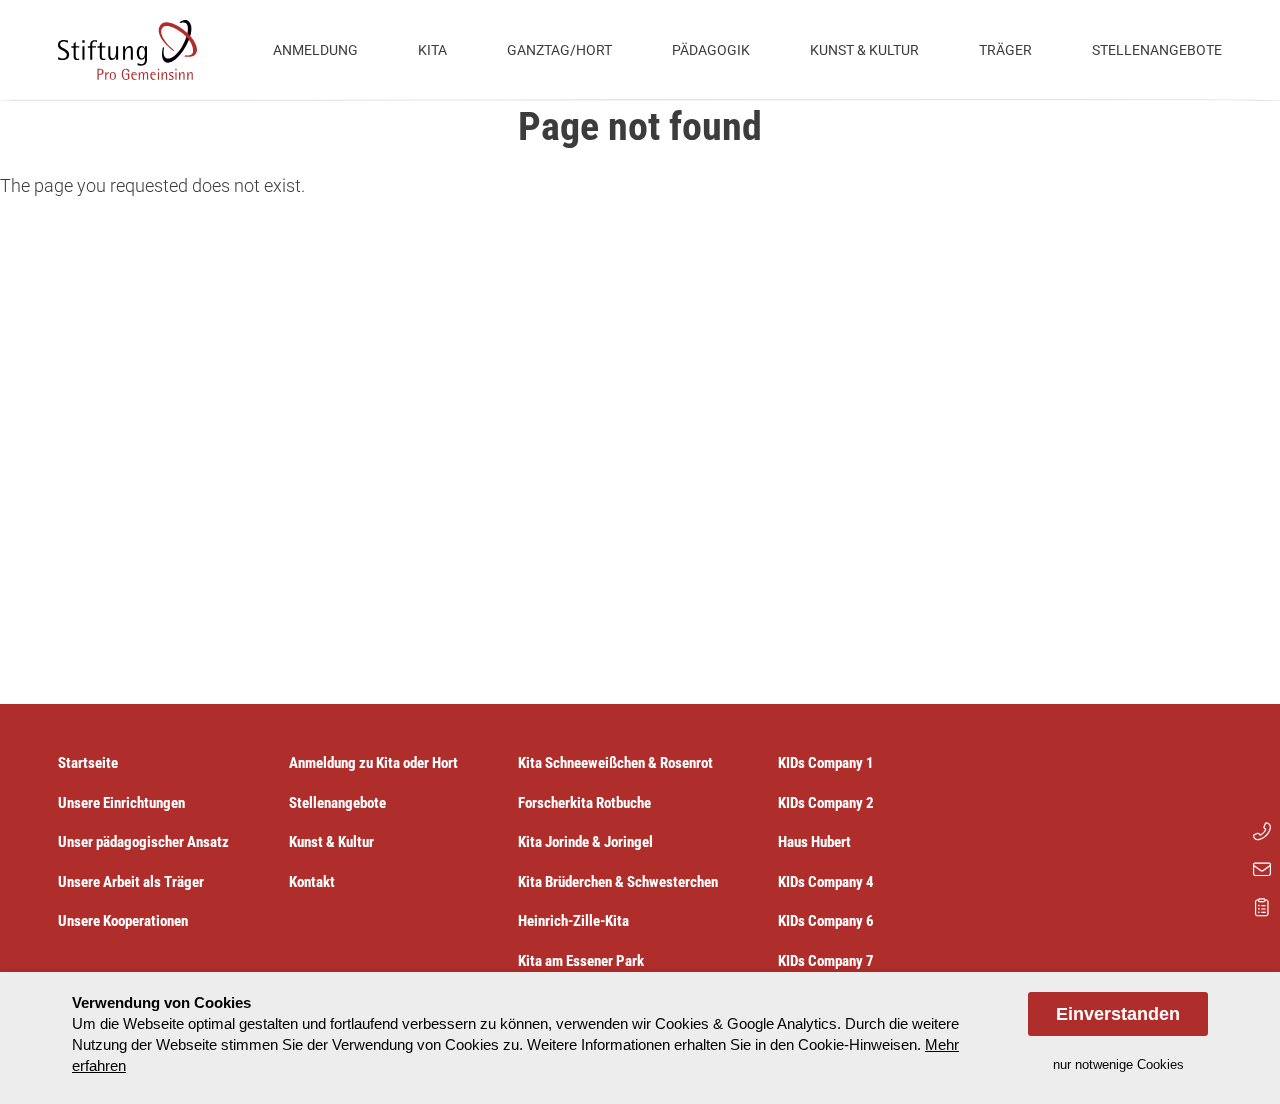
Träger (1005, 50)
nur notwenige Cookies (1118, 1064)
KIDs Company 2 (826, 803)
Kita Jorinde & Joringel (585, 842)
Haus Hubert (814, 842)
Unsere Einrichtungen (121, 803)
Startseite (88, 763)
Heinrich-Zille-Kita (573, 921)
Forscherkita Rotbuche (584, 803)
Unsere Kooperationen (123, 921)
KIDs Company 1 (826, 763)
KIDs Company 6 (826, 921)
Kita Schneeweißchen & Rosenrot (615, 763)
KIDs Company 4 (826, 882)
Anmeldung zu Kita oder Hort (373, 763)
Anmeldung (315, 50)
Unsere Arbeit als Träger (131, 882)
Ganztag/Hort (559, 50)
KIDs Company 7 (826, 961)
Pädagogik (711, 50)
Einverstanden (1118, 1014)
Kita (432, 50)
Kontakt (312, 882)
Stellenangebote (1157, 50)
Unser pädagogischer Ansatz (143, 842)
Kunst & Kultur (864, 50)
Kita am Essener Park (581, 961)
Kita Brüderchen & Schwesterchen (618, 882)
